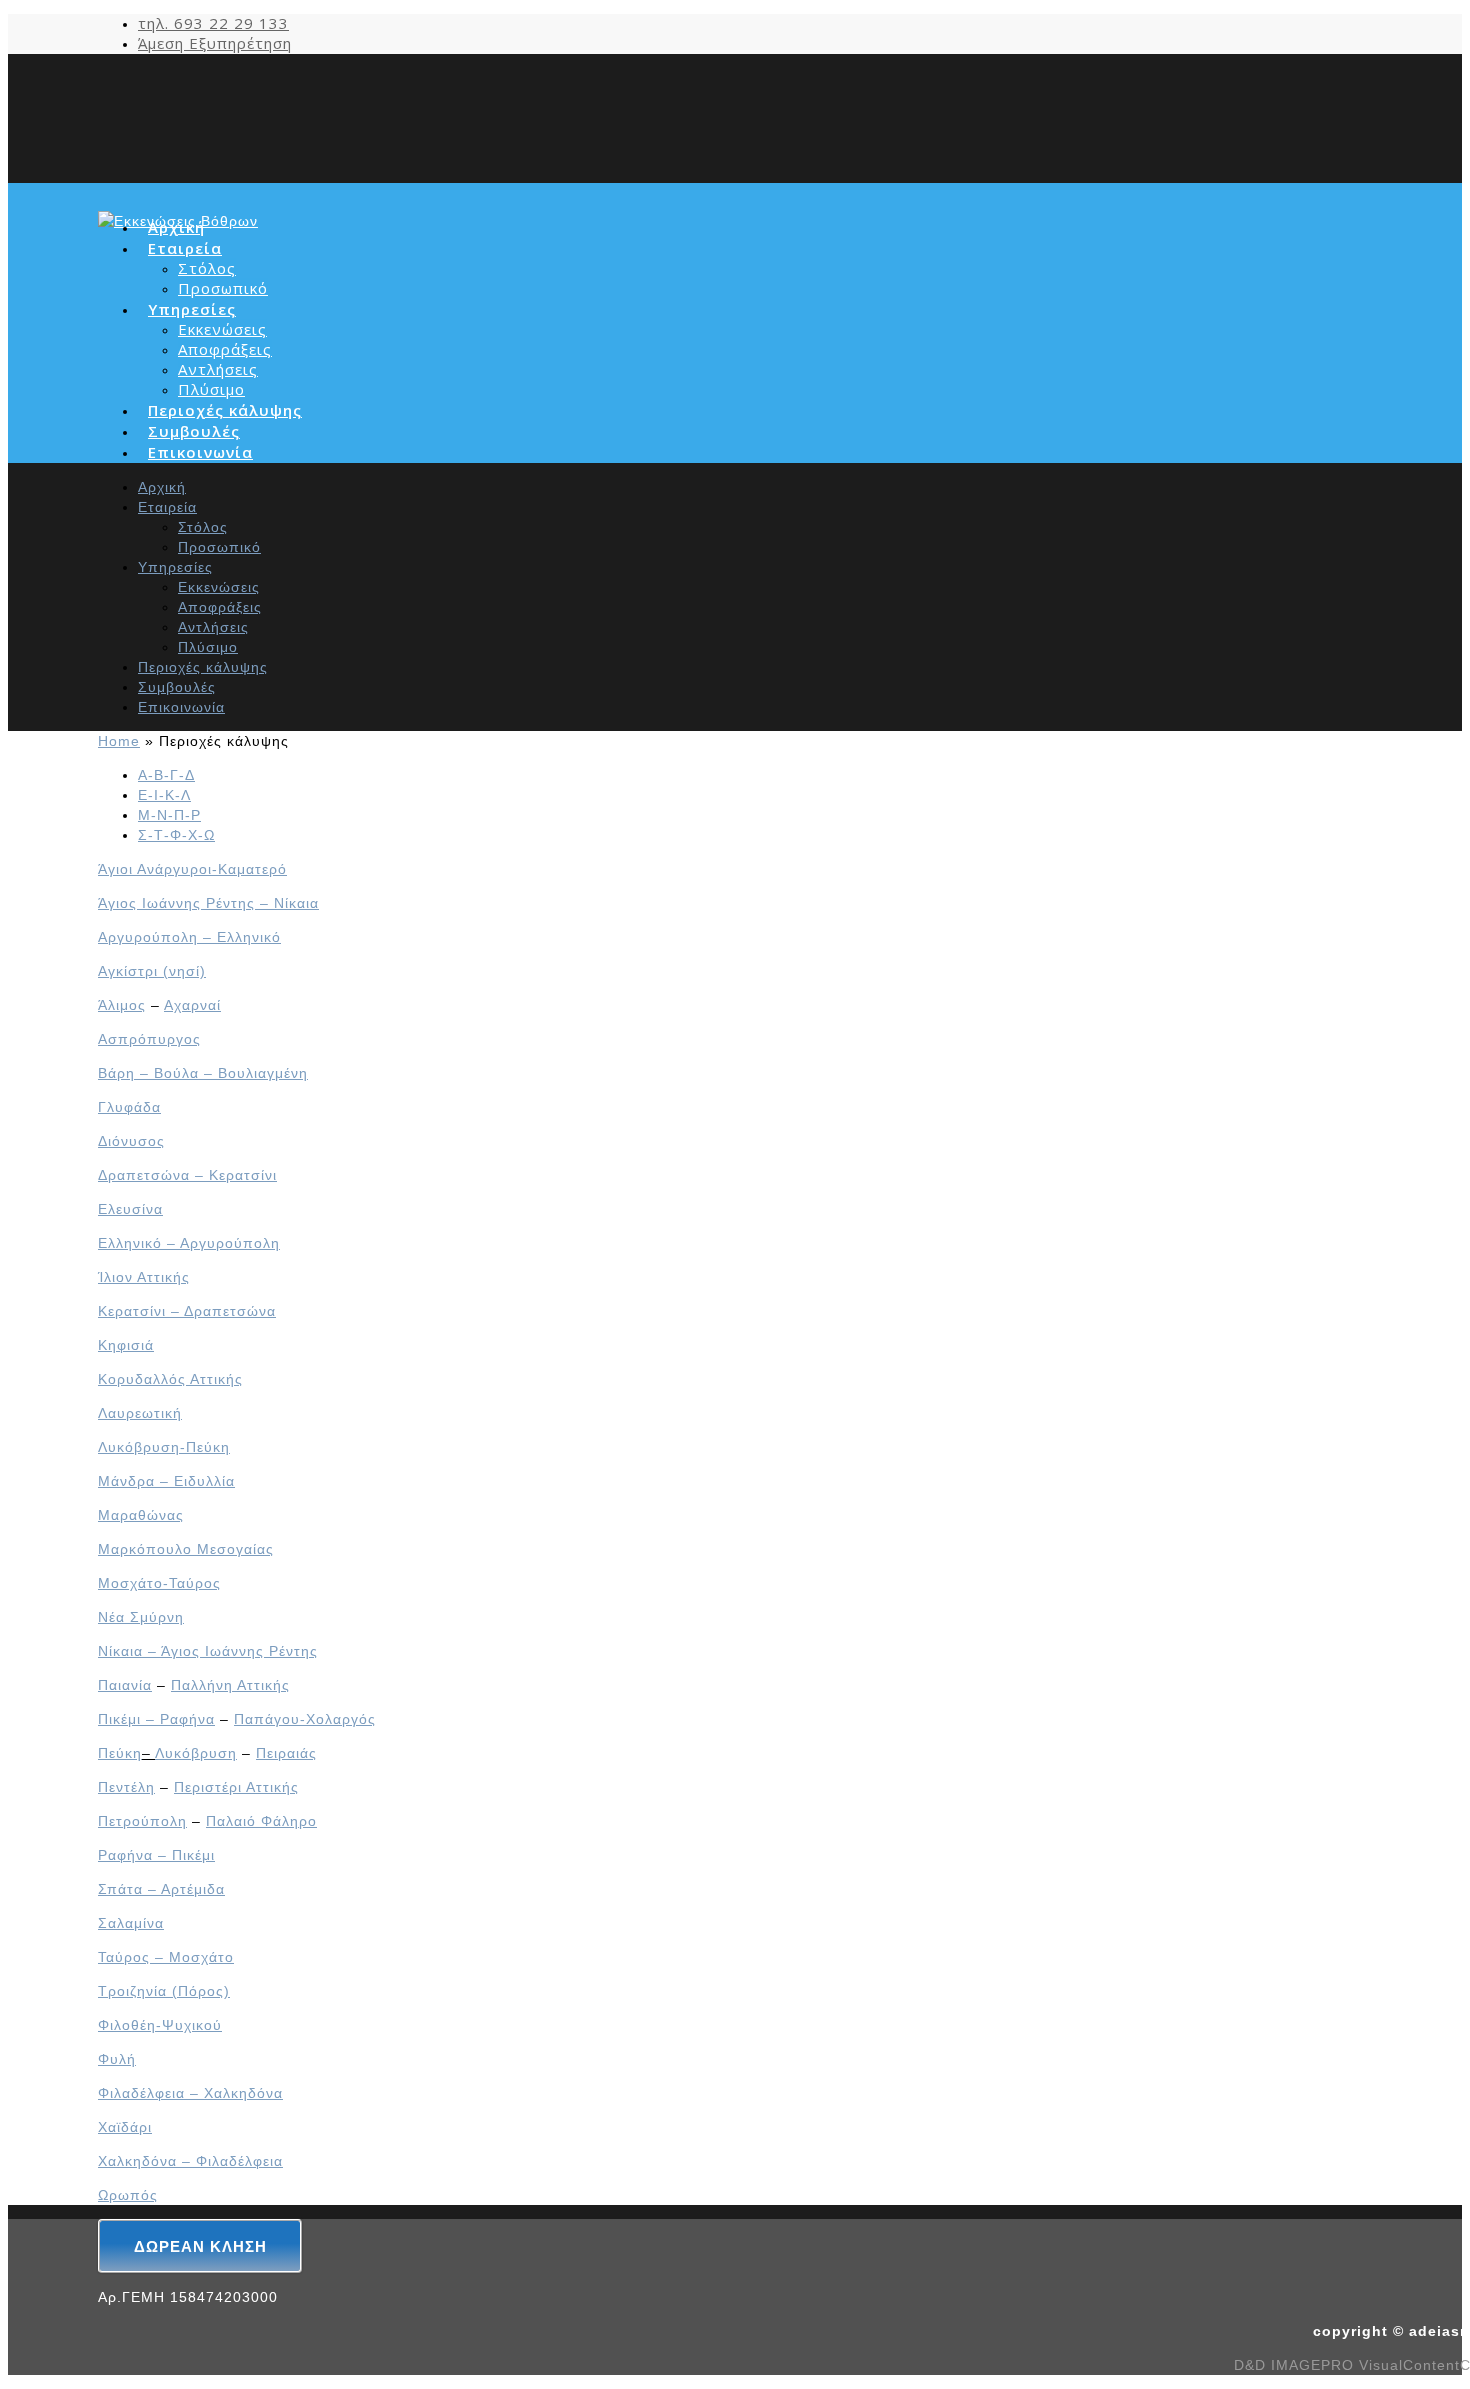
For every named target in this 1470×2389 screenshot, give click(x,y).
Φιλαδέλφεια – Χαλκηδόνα (190, 2093)
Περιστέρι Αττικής (236, 1787)
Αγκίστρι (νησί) (152, 971)
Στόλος (207, 268)
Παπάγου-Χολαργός (305, 1719)
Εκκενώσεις (222, 329)
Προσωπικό (223, 288)
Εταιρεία (167, 507)
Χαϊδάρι (125, 2127)
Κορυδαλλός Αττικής (170, 1379)
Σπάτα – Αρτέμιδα (161, 1889)
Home (119, 741)
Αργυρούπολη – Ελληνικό (189, 937)
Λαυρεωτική (140, 1413)
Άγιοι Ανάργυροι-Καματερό (192, 869)
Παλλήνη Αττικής (230, 1685)
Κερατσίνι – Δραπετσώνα (187, 1311)
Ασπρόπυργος (149, 1039)
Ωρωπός (128, 2195)
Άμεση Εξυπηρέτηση (215, 43)
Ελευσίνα (130, 1209)
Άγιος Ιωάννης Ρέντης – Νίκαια (208, 903)
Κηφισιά (126, 1345)
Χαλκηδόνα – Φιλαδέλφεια (190, 2161)
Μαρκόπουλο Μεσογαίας (186, 1549)
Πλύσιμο (211, 389)
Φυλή (117, 2059)
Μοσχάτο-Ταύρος (159, 1583)
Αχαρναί (192, 1005)
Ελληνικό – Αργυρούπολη (189, 1243)
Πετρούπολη (142, 1821)
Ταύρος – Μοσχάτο (166, 1957)
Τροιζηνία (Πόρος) (164, 1991)
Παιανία (125, 1685)
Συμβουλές (177, 687)
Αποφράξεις (225, 349)
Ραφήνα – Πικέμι (156, 1855)
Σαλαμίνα (131, 1923)
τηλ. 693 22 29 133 (213, 23)
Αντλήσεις (218, 369)
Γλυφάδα (129, 1107)
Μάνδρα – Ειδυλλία (166, 1481)
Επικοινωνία (200, 452)
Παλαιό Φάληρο (261, 1821)
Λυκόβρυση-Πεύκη (164, 1447)
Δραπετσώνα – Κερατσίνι (187, 1175)
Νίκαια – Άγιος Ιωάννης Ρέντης (208, 1651)
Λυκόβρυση (196, 1753)
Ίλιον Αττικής (144, 1277)
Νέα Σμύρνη (141, 1617)
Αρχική (162, 487)
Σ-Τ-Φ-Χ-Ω (176, 835)
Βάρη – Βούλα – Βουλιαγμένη (203, 1073)
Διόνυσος (131, 1141)
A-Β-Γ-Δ (166, 775)
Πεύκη (120, 1753)
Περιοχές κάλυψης (203, 667)
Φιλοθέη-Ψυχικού (160, 2025)
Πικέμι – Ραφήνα (156, 1719)
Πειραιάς (286, 1753)
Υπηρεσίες (175, 567)
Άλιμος (122, 1005)
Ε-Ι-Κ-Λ (164, 795)
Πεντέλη (126, 1787)
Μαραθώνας (141, 1515)
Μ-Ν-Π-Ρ (169, 815)
